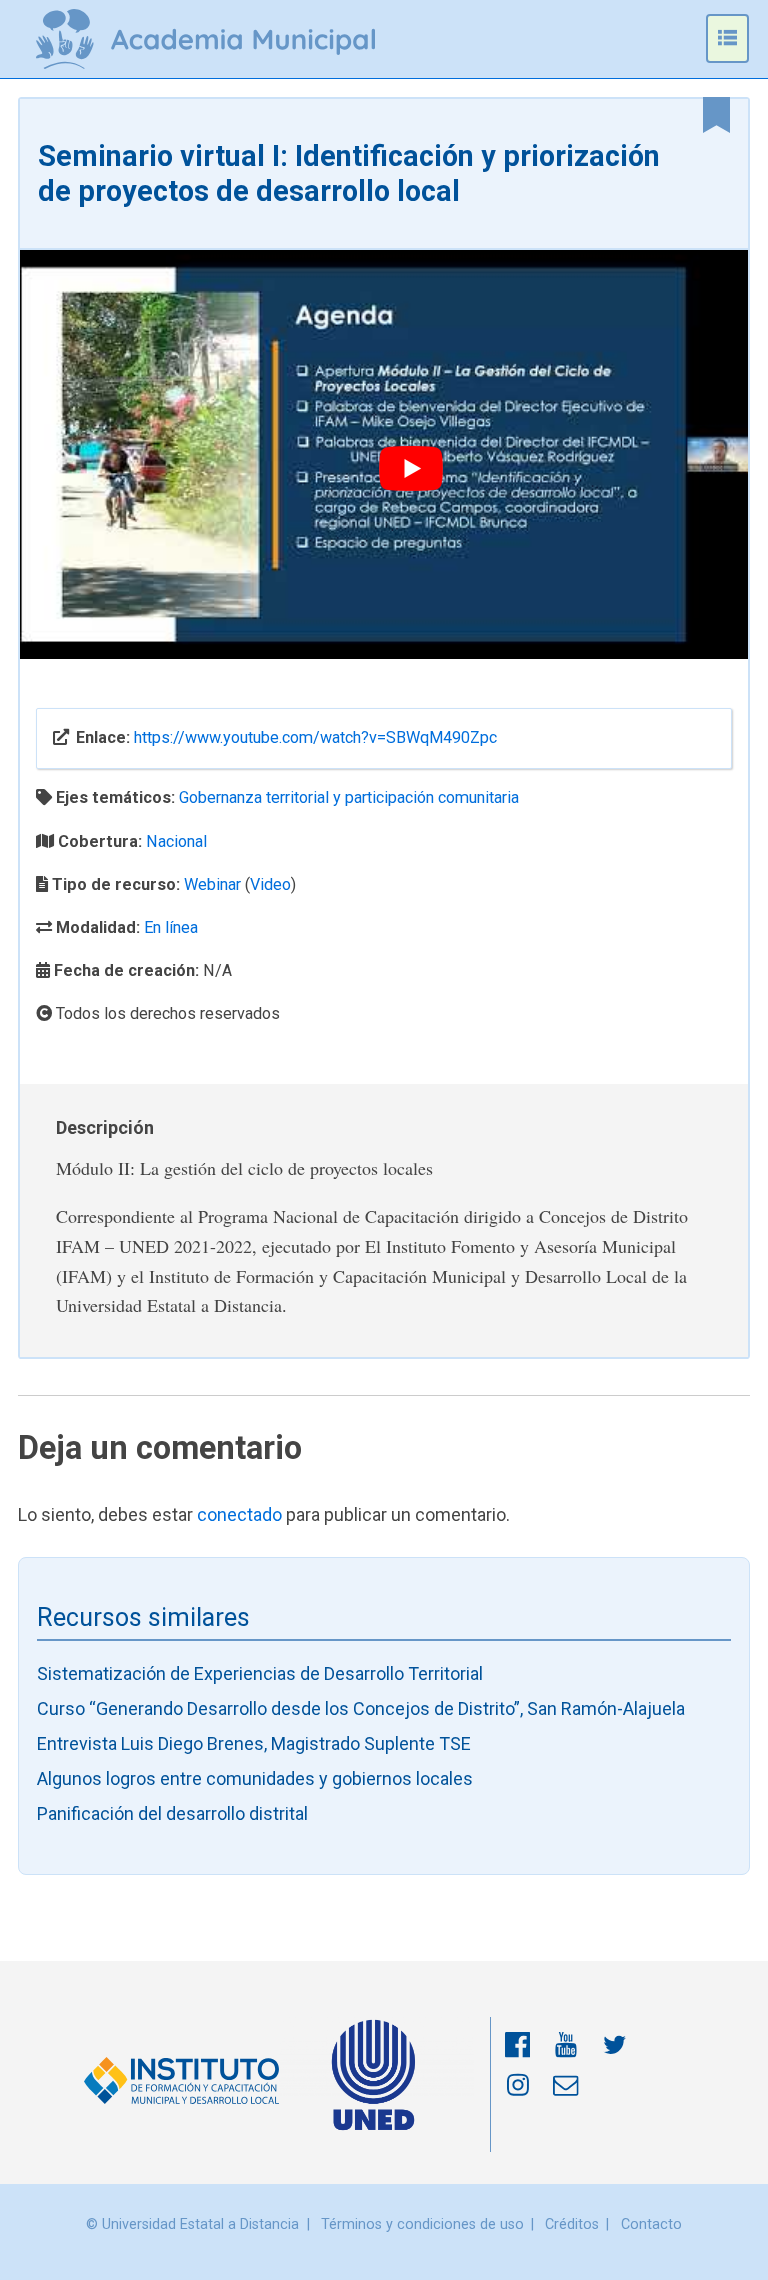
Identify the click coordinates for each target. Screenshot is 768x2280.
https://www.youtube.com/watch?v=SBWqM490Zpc (315, 737)
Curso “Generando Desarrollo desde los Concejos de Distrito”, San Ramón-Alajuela (361, 1708)
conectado (239, 1514)
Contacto (651, 2224)
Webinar (212, 884)
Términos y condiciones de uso (422, 2224)
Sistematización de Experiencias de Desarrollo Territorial (260, 1673)
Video (270, 884)
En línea (171, 927)
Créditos (572, 2224)
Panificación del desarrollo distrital (172, 1813)
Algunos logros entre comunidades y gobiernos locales (255, 1778)
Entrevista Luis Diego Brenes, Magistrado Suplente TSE (254, 1743)
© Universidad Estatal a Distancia (192, 2224)
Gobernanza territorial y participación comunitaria (349, 797)
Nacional (176, 841)
